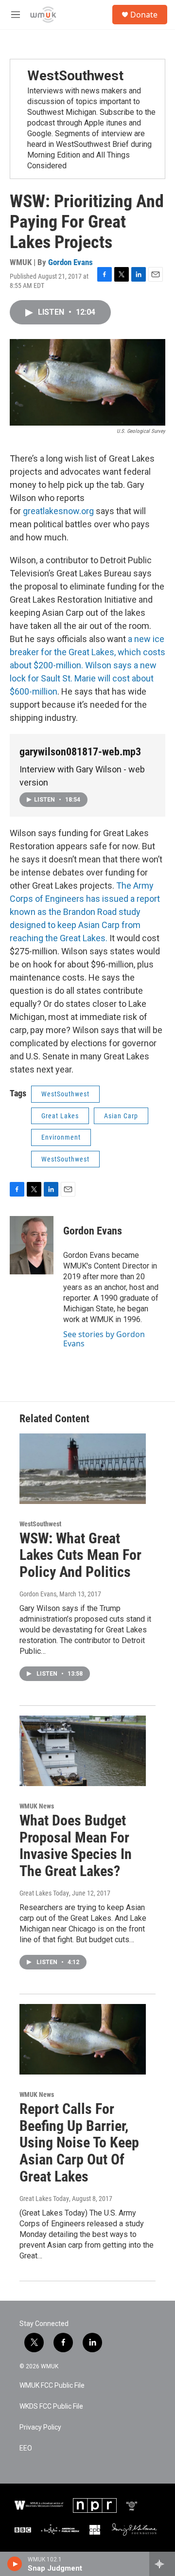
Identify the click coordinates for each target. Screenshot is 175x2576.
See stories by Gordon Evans (104, 1339)
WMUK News (37, 1806)
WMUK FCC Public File (52, 2386)
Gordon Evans (70, 262)
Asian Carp (121, 1116)
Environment (61, 1137)
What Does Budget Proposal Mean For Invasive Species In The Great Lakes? (76, 1846)
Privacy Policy (40, 2427)
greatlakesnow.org (58, 511)
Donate (144, 15)
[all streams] (162, 2564)
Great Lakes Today (44, 1893)
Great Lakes (60, 1116)
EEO (26, 2448)
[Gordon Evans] (32, 1245)
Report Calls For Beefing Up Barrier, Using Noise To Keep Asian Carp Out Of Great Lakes (79, 2143)
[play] (15, 2564)
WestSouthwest (75, 76)
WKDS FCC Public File (51, 2406)
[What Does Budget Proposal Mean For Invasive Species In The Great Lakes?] (83, 1751)
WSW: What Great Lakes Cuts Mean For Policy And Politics (80, 1555)
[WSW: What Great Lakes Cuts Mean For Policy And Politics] (83, 1469)
